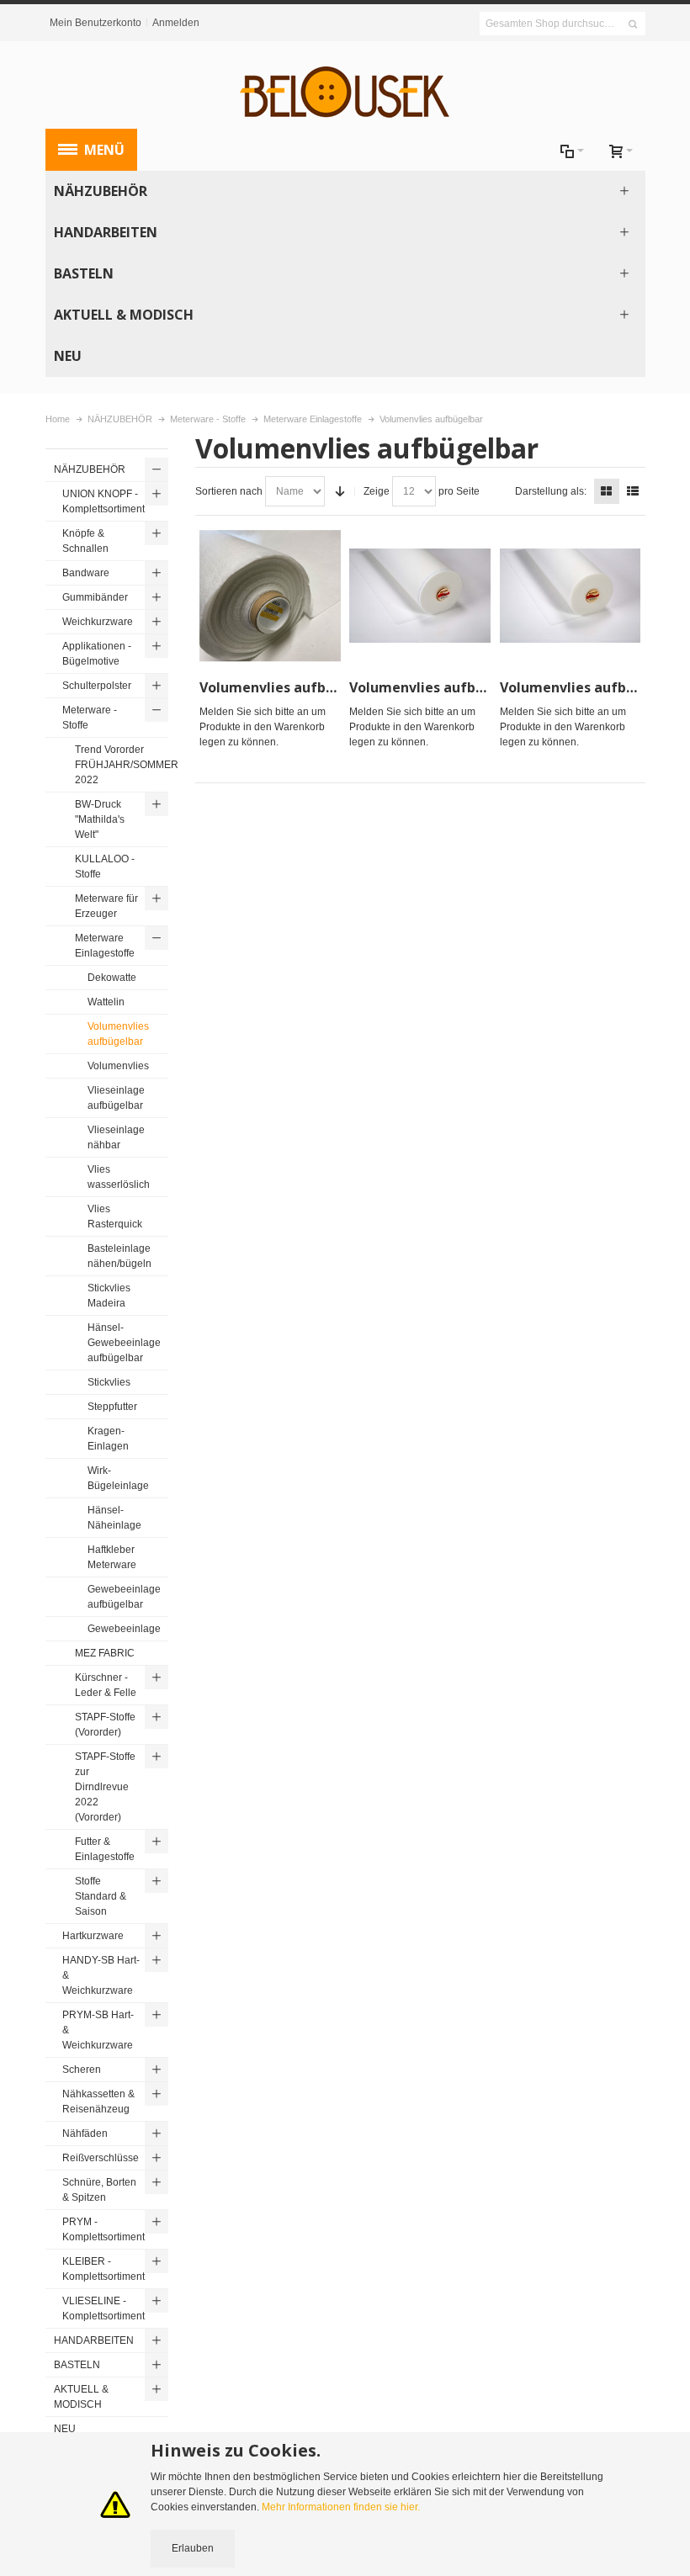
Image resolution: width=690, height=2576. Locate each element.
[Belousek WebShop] (345, 93)
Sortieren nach (229, 491)
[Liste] (633, 491)
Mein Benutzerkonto (96, 23)
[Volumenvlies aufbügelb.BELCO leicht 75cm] (270, 596)
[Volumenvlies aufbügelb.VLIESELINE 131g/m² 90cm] (420, 596)
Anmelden (176, 23)
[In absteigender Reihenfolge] (340, 491)
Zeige (377, 491)
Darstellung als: (551, 491)
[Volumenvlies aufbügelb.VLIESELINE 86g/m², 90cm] (571, 596)
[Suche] (633, 24)
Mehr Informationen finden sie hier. (341, 2507)
